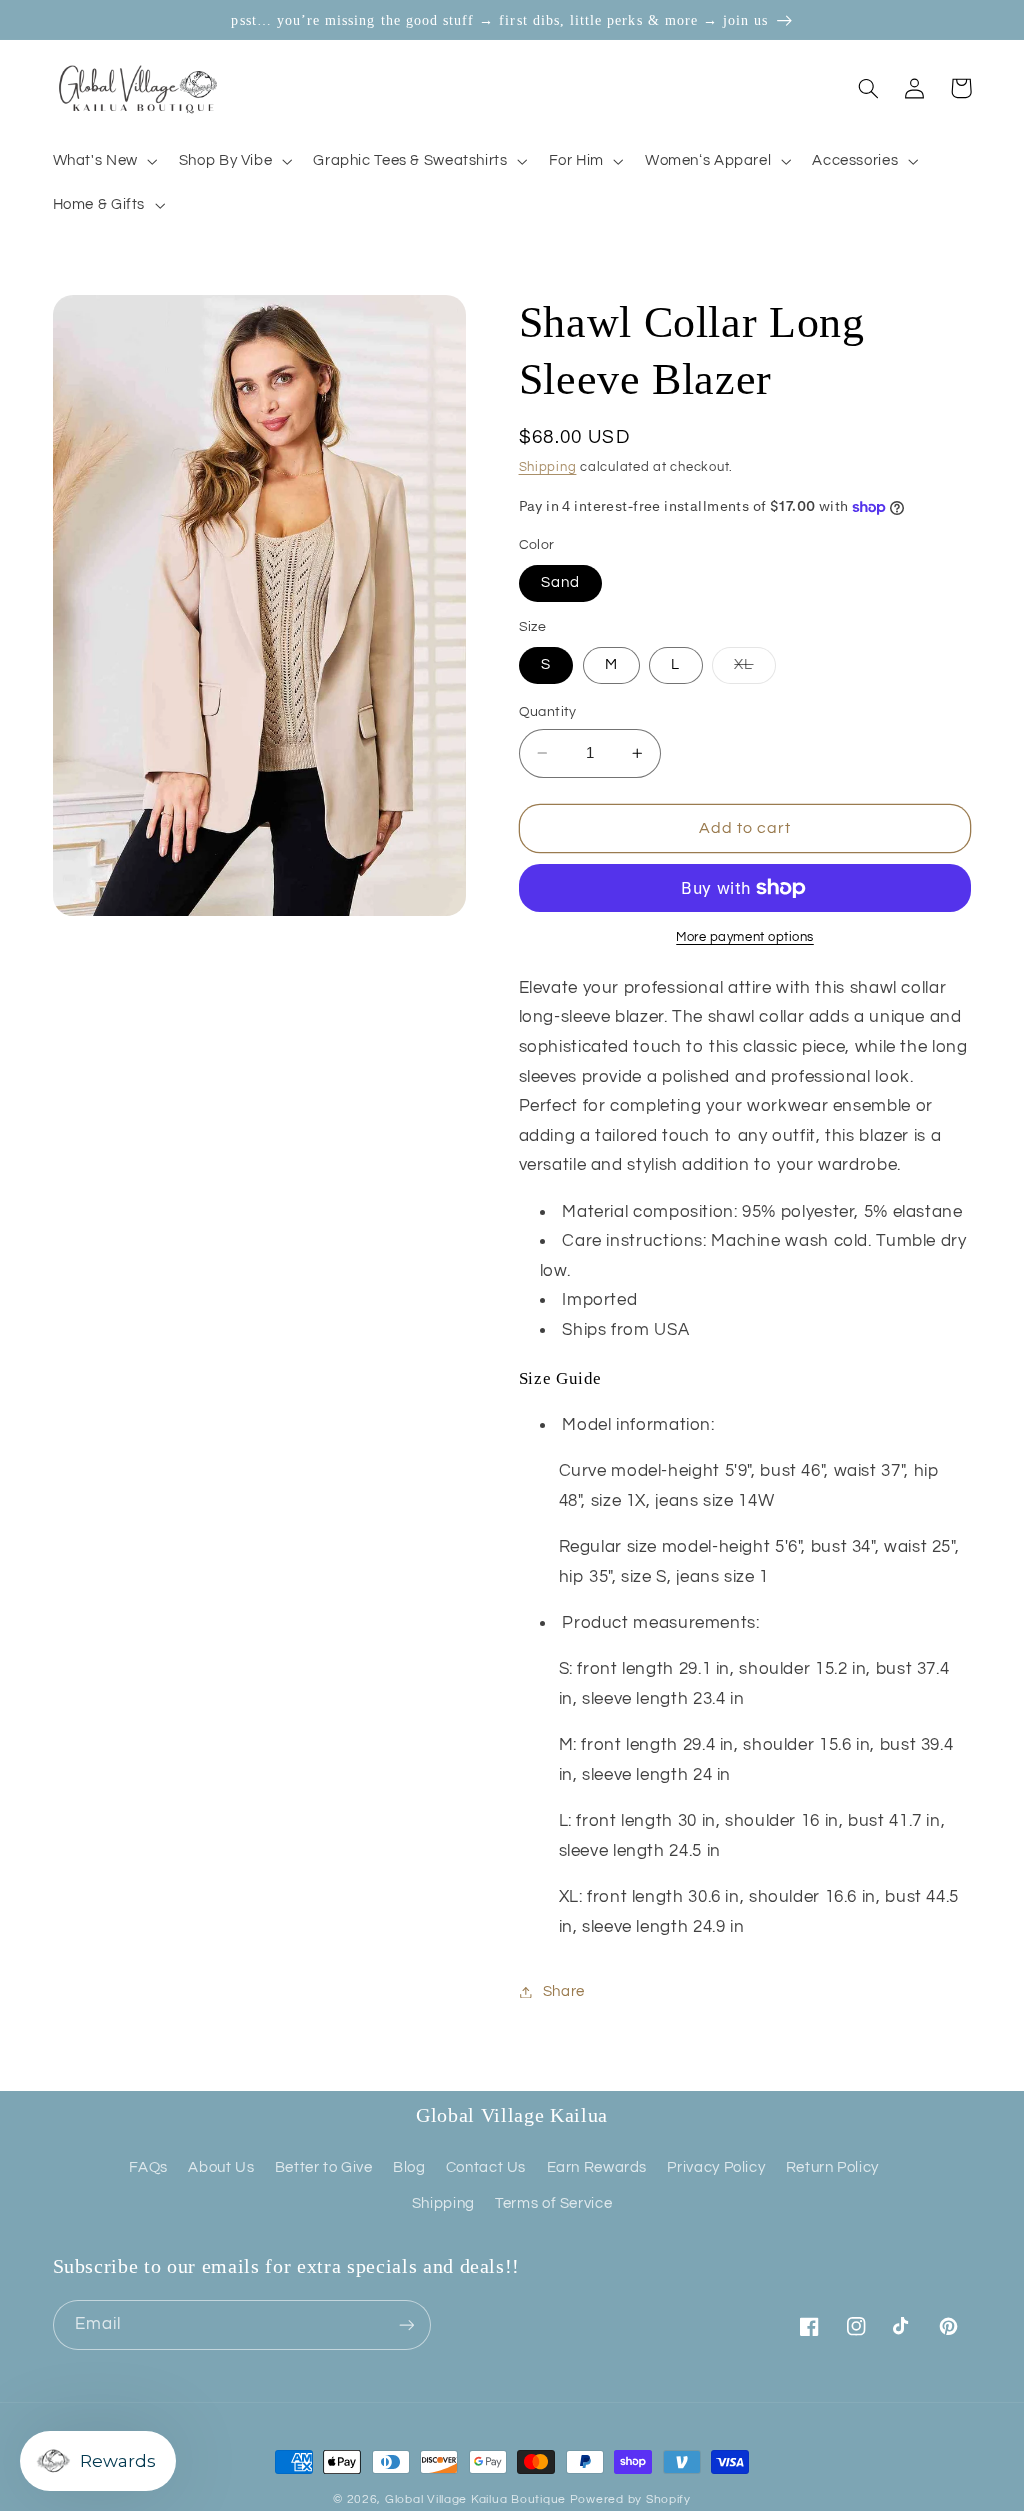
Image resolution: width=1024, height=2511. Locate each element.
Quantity (548, 712)
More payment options (745, 937)
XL (754, 670)
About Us (221, 2167)
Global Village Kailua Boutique (475, 2499)
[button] (103, 161)
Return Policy (832, 2167)
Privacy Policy (716, 2167)
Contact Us (486, 2167)
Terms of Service (553, 2203)
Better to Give (324, 2167)
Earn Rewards (597, 2167)
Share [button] (564, 1991)
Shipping (548, 467)
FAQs (148, 2167)
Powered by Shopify (630, 2499)
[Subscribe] (406, 2324)
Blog (409, 2167)
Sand (560, 582)
